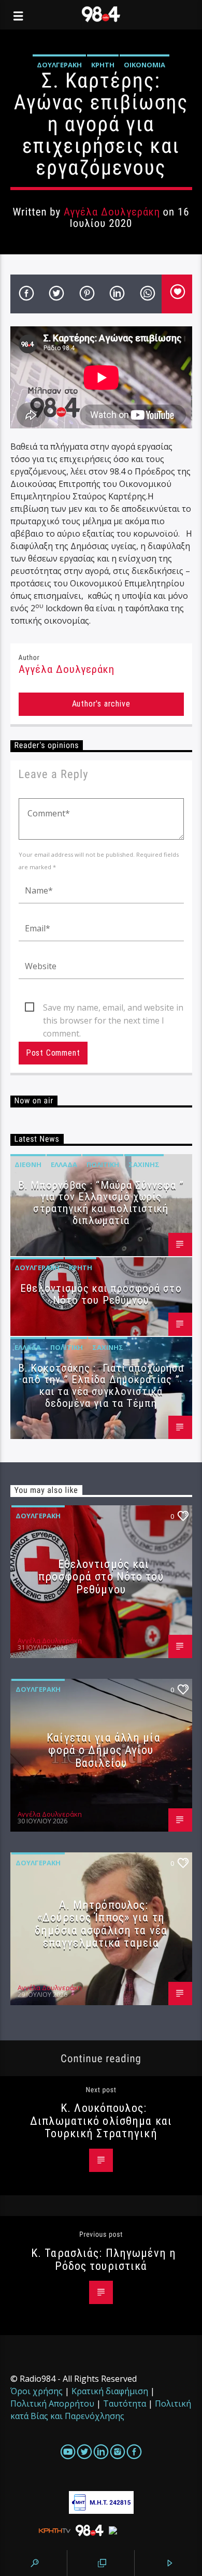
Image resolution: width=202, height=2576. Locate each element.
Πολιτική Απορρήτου (52, 2404)
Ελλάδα (64, 1164)
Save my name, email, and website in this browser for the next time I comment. (113, 1008)
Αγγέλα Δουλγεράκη (112, 212)
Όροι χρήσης (37, 2391)
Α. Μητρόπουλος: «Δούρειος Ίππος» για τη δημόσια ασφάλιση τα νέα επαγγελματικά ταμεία (101, 1924)
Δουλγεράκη (59, 65)
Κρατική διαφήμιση (110, 2391)
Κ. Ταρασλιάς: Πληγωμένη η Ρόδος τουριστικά (104, 2259)
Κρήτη (103, 65)
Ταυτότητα (125, 2404)
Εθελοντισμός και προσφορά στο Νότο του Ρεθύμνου (101, 1294)
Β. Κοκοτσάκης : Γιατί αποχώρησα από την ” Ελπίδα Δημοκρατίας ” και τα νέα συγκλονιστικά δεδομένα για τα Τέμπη (101, 1386)
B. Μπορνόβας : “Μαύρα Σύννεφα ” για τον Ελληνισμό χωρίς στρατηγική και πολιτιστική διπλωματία (101, 1203)
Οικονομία (145, 65)
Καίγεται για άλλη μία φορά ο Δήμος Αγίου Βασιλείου (104, 1750)
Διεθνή (28, 1164)
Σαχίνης (144, 1164)
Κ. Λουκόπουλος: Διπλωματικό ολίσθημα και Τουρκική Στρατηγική (101, 2120)
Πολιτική (103, 1164)
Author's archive (101, 704)
